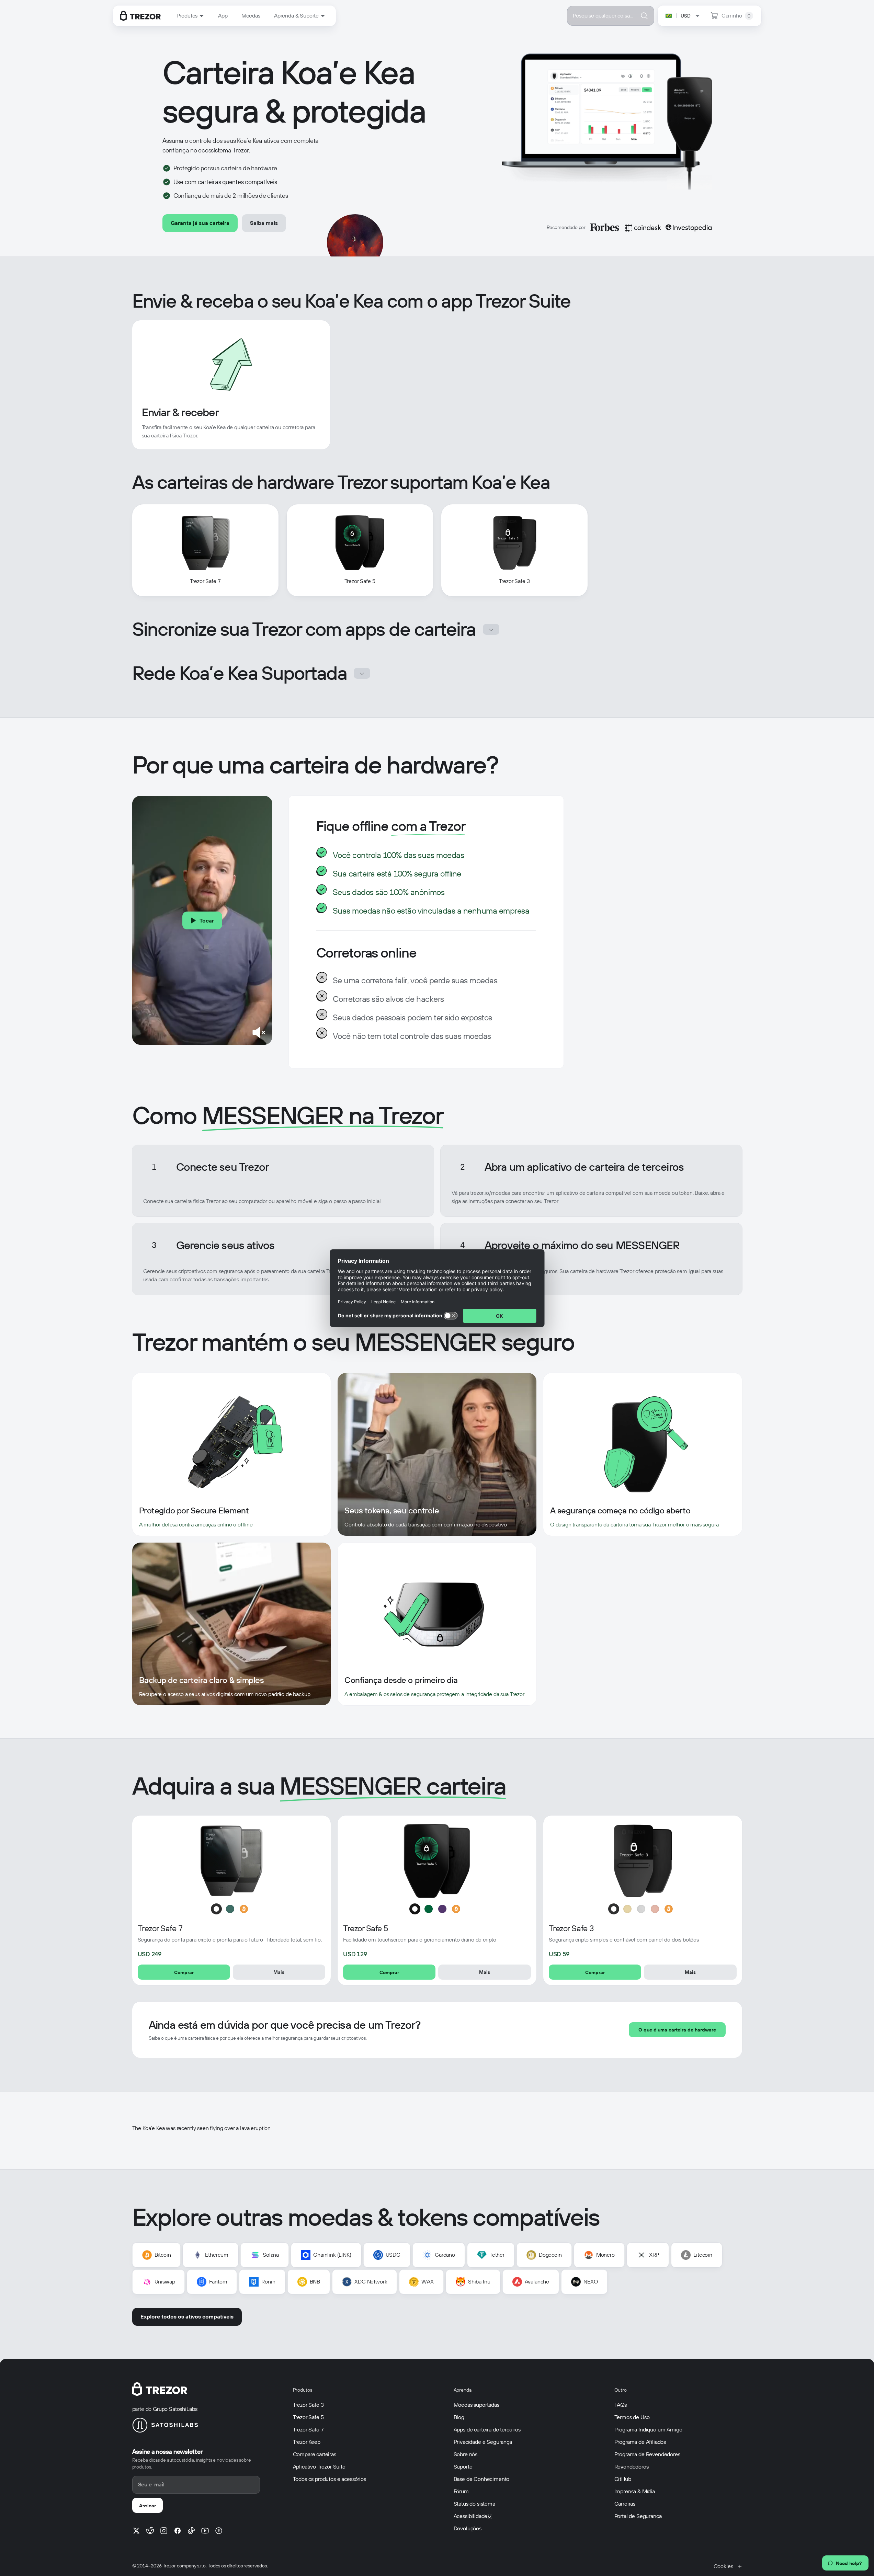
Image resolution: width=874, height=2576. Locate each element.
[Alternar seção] (491, 629)
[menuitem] (191, 16)
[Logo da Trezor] (140, 16)
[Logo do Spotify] (219, 2531)
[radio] (216, 1909)
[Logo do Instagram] (164, 2531)
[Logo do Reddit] (150, 2531)
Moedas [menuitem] (251, 16)
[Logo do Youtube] (205, 2531)
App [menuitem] (223, 16)
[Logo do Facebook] (178, 2531)
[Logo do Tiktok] (191, 2531)
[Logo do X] (136, 2531)
